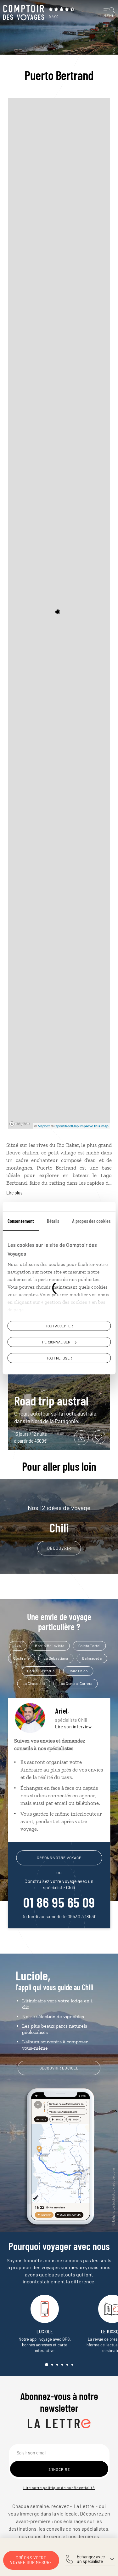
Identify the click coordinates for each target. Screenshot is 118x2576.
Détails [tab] (53, 1221)
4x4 (18, 1646)
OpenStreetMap (67, 1126)
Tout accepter (59, 1326)
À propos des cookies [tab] (91, 1221)
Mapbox (44, 1126)
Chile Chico (78, 1671)
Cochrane (21, 1658)
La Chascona (34, 1683)
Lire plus (14, 1193)
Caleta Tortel (90, 1646)
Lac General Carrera (76, 1683)
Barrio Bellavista (50, 1646)
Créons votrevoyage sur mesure (31, 2560)
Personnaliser (56, 1342)
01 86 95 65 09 (59, 1902)
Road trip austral (51, 1400)
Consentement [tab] (21, 1221)
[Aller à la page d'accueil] (24, 13)
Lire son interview (73, 1727)
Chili (59, 1519)
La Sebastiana (56, 1658)
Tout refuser (59, 1358)
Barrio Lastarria (41, 1671)
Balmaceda (92, 1658)
